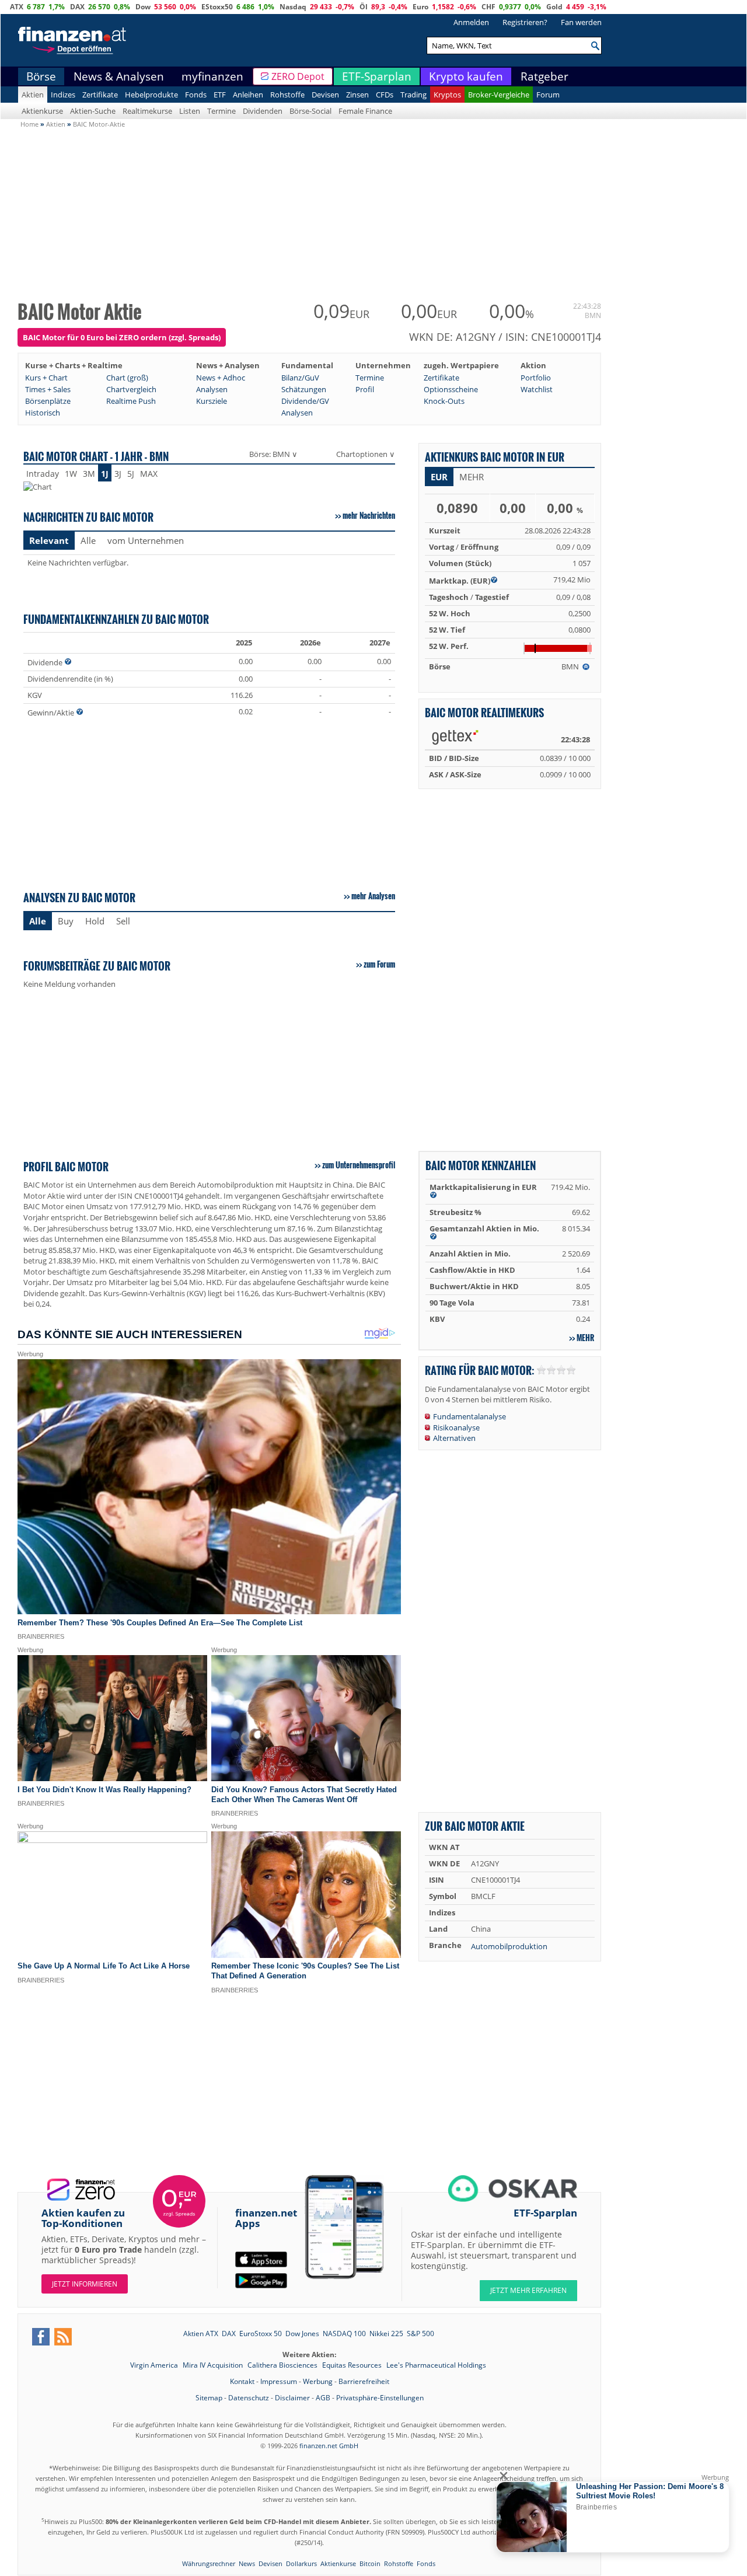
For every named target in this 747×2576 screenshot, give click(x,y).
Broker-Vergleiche (499, 95)
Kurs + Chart (46, 378)
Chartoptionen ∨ (366, 454)
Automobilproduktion (509, 1946)
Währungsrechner (209, 2563)
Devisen (325, 95)
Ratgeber (544, 76)
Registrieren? (525, 22)
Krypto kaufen (466, 76)
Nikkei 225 (386, 2334)
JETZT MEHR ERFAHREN (528, 2290)
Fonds (196, 95)
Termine (221, 111)
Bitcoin (370, 2563)
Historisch (43, 413)
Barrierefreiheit (364, 2381)
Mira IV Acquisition (214, 2365)
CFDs (385, 95)
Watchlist (537, 389)
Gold (554, 7)
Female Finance (365, 111)
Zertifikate (100, 95)
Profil (365, 389)
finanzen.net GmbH (329, 2446)
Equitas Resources (353, 2365)
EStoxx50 (217, 7)
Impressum (279, 2381)
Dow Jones (302, 2334)
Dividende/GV (305, 401)
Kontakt (242, 2381)
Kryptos (447, 95)
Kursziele (212, 401)
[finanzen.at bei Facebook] (41, 2337)
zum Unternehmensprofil (359, 1165)
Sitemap (209, 2398)
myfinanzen (212, 76)
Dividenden (263, 111)
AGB (323, 2398)
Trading (413, 95)
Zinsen (357, 95)
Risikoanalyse (456, 1427)
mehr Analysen (373, 896)
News (247, 2563)
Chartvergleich (131, 389)
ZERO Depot (298, 76)
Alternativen (454, 1438)
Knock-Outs (444, 401)
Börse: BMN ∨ (273, 454)
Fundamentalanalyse (470, 1416)
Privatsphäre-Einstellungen (380, 2398)
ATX (17, 7)
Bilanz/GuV (300, 378)
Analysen (212, 389)
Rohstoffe (287, 95)
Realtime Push (131, 401)
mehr (585, 1338)
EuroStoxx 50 (261, 2334)
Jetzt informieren (85, 2284)
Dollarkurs (301, 2563)
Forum (548, 95)
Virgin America (155, 2365)
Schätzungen (304, 389)
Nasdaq (293, 7)
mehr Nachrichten (369, 515)
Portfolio (536, 378)
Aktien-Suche (93, 111)
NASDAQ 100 (344, 2334)
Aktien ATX (201, 2334)
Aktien (33, 95)
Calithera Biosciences (283, 2365)
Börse (41, 76)
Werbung (318, 2381)
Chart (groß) (127, 378)
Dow (143, 7)
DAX (77, 7)
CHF (488, 7)
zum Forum (379, 964)
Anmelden (471, 22)
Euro (420, 7)
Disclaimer (292, 2398)
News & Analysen (119, 76)
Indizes (63, 95)
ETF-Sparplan (377, 76)
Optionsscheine (451, 389)
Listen (190, 111)
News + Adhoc (221, 378)
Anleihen (248, 95)
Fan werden (581, 22)
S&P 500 (420, 2334)
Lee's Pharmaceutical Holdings (436, 2365)
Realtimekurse (147, 111)
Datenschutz (249, 2398)
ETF (220, 95)
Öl (364, 7)
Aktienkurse (42, 111)
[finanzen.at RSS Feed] (63, 2337)
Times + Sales (48, 389)
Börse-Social (310, 111)
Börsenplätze (48, 401)
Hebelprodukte (151, 95)
